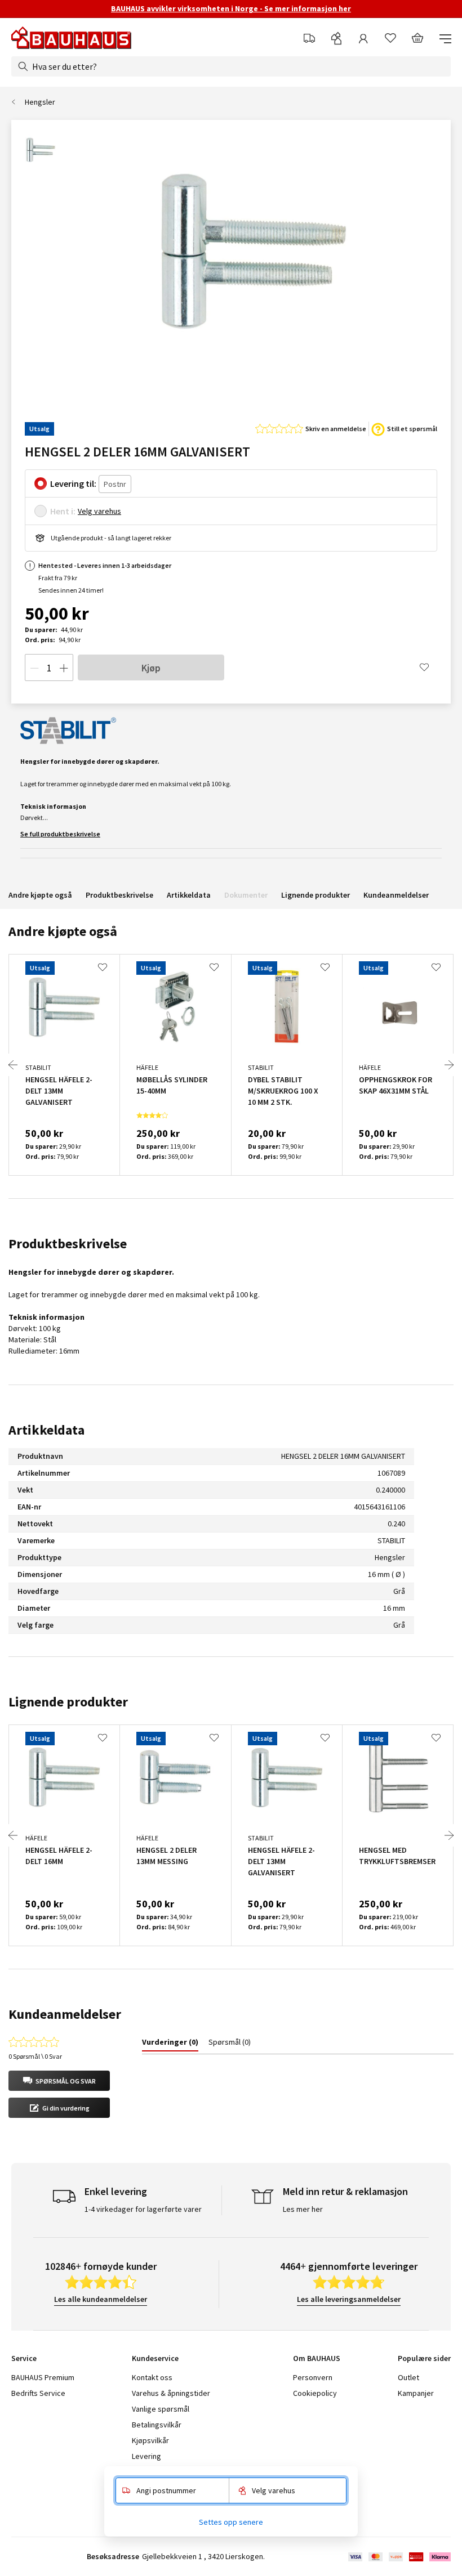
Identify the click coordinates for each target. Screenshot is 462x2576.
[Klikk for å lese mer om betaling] (399, 2557)
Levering (146, 2456)
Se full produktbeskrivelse (60, 834)
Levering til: (73, 483)
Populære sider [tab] (424, 2358)
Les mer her (303, 2209)
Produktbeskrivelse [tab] (68, 1244)
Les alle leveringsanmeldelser (349, 2299)
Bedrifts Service (38, 2393)
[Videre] (449, 1065)
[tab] (170, 2044)
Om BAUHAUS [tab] (317, 2358)
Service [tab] (24, 2358)
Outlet (408, 2377)
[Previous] (13, 1065)
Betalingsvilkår (157, 2425)
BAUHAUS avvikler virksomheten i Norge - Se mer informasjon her (231, 8)
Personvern (313, 2377)
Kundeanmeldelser (396, 895)
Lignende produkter (316, 895)
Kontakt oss (152, 2377)
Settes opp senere (231, 2522)
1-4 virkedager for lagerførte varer (143, 2209)
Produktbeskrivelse (119, 895)
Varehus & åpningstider (171, 2393)
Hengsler (40, 102)
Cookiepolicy (315, 2393)
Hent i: (63, 511)
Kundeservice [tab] (155, 2358)
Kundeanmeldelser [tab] (65, 2014)
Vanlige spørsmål (161, 2409)
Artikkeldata (189, 895)
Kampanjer (416, 2393)
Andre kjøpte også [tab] (63, 931)
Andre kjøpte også (40, 895)
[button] (59, 2081)
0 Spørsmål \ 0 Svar (35, 2056)
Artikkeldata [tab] (46, 1430)
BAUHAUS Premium (43, 2377)
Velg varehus (99, 511)
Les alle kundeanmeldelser (101, 2299)
